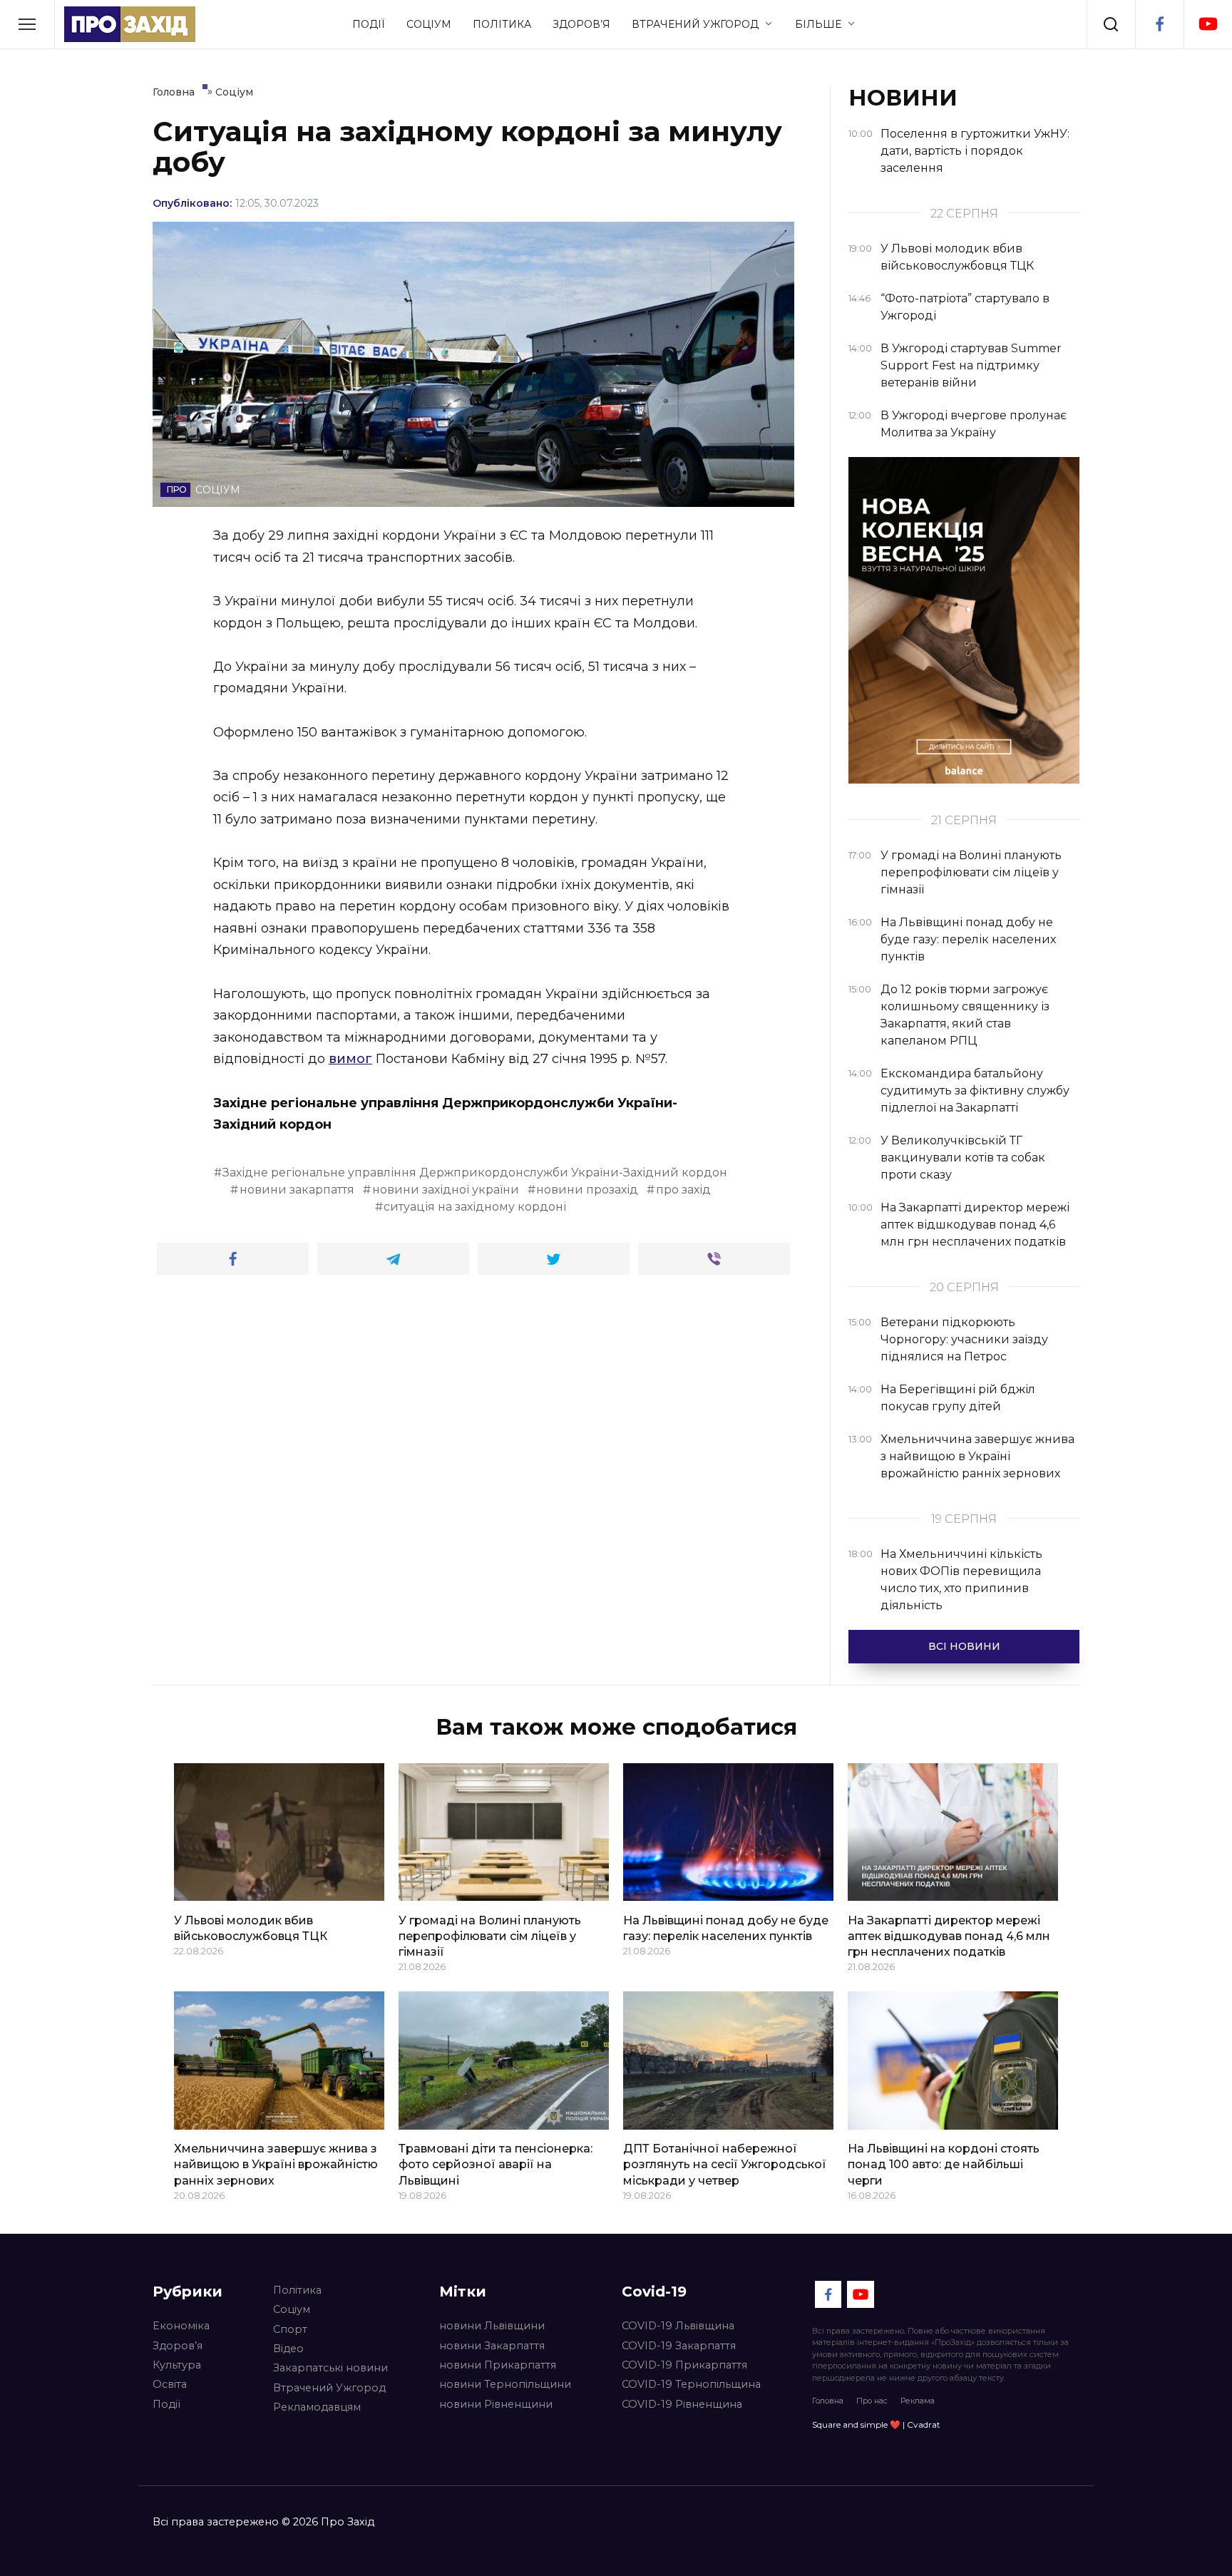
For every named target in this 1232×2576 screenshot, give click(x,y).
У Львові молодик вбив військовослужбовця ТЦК (251, 1928)
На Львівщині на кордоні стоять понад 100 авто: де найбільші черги (944, 2165)
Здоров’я (581, 24)
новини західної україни (446, 1190)
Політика (502, 24)
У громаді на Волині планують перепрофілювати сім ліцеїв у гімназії (490, 1936)
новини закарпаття (297, 1190)
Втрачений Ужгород (695, 24)
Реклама (918, 2401)
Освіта (170, 2384)
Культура (177, 2365)
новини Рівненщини (496, 2404)
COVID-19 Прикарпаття (684, 2365)
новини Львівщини (492, 2326)
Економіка (181, 2326)
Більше (818, 24)
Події (369, 24)
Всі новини (964, 1646)
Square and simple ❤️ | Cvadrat (876, 2424)
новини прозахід (587, 1190)
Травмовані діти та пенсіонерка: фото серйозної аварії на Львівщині (496, 2165)
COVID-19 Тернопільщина (691, 2384)
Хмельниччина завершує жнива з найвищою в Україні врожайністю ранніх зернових (276, 2165)
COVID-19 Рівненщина (682, 2404)
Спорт (290, 2329)
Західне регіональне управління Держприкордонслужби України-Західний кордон (475, 1172)
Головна (828, 2401)
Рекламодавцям (317, 2407)
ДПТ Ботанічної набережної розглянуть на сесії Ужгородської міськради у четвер (725, 2165)
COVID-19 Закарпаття (679, 2346)
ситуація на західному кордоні (475, 1207)
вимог (350, 1059)
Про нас (872, 2401)
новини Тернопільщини (505, 2384)
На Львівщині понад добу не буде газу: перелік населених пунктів (726, 1928)
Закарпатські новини (330, 2368)
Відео (288, 2349)
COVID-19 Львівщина (678, 2326)
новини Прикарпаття (498, 2365)
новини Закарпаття (492, 2346)
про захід (683, 1190)
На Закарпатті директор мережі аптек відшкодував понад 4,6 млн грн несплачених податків (949, 1936)
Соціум (429, 24)
